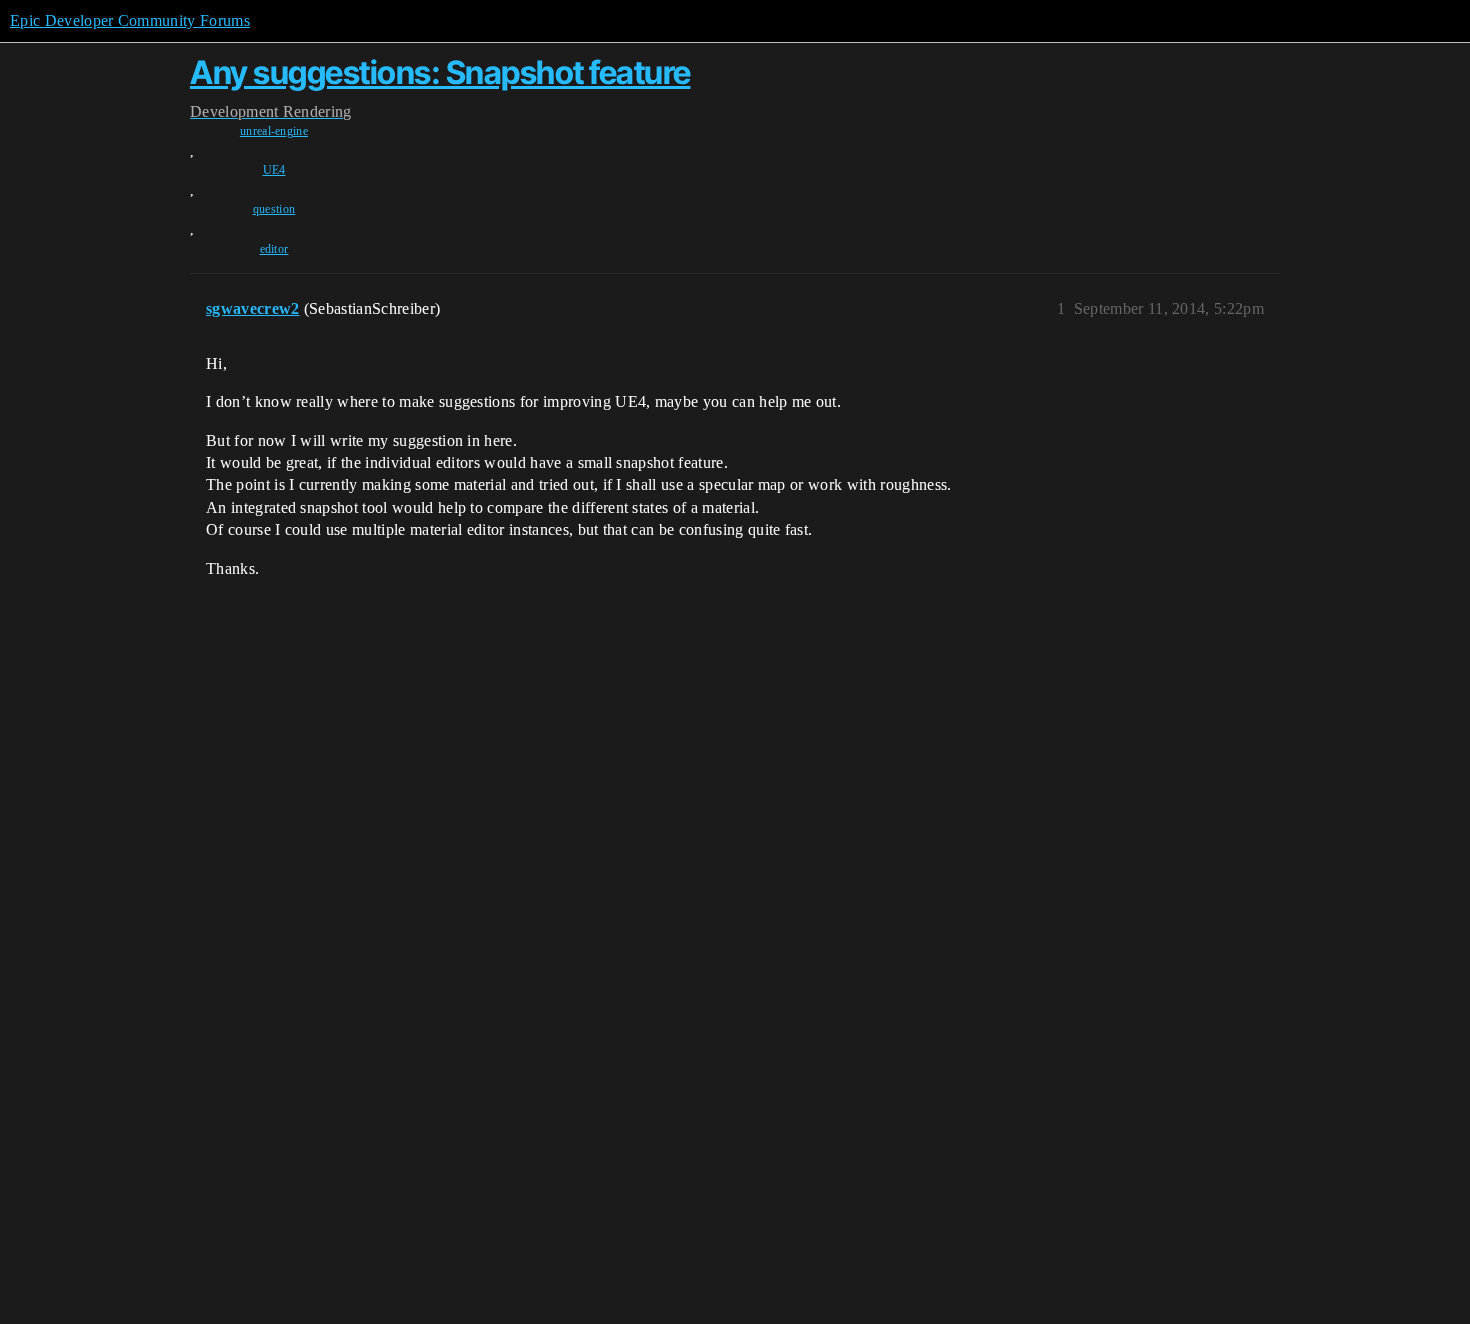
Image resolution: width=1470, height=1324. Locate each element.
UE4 (274, 170)
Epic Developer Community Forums (130, 20)
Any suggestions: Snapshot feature (440, 72)
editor (274, 249)
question (274, 209)
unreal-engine (274, 131)
